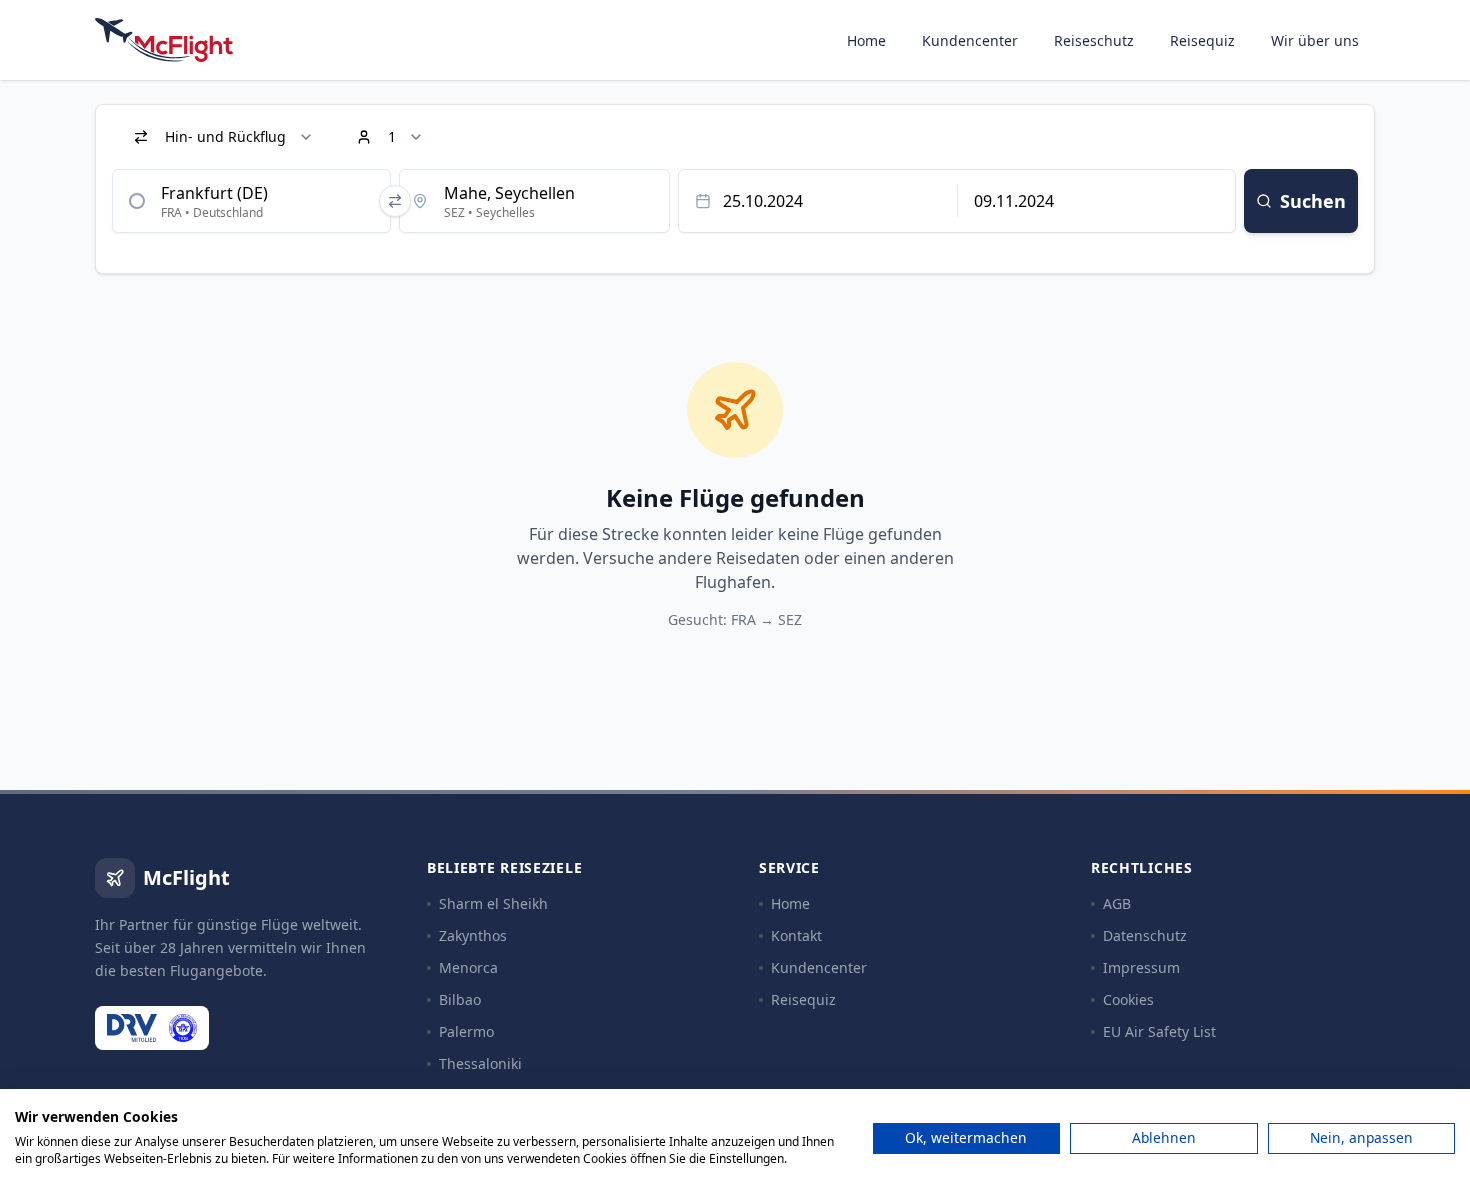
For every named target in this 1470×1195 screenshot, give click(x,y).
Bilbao (460, 999)
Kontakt (796, 935)
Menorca (468, 967)
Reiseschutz (1094, 40)
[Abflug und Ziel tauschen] (395, 201)
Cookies (1128, 999)
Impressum (1141, 967)
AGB (1117, 903)
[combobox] (251, 201)
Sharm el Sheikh (493, 903)
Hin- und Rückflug (225, 136)
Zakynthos (473, 935)
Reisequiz (1202, 40)
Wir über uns (1315, 40)
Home (866, 40)
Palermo (466, 1031)
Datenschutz (1145, 935)
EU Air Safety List (1159, 1031)
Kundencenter (970, 40)
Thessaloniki (480, 1063)
